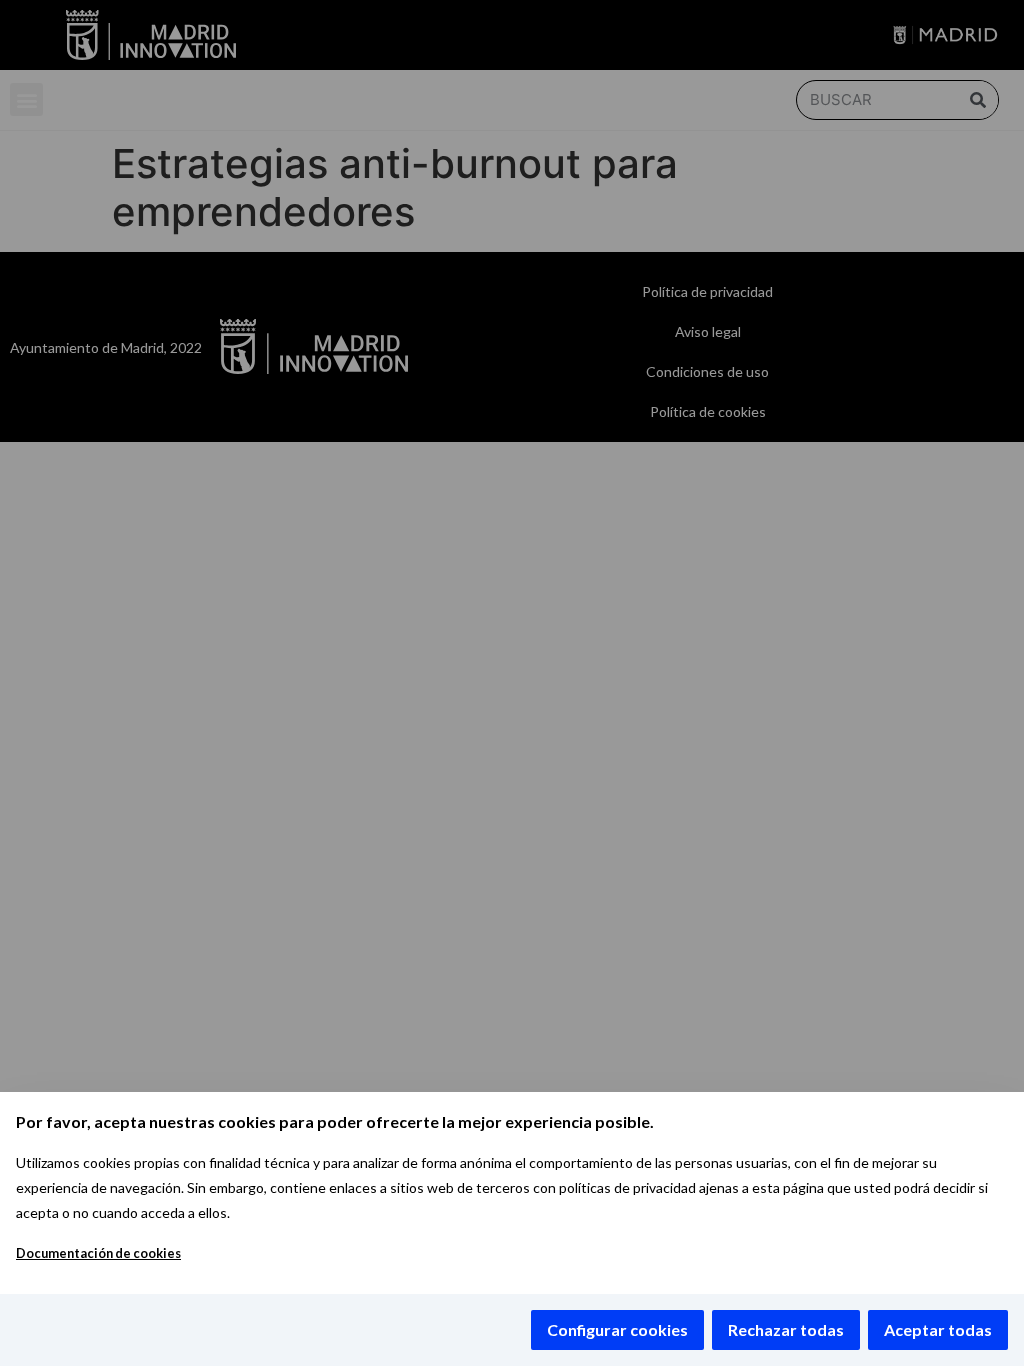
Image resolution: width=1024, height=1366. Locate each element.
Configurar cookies (617, 1329)
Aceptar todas (938, 1329)
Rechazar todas (786, 1329)
